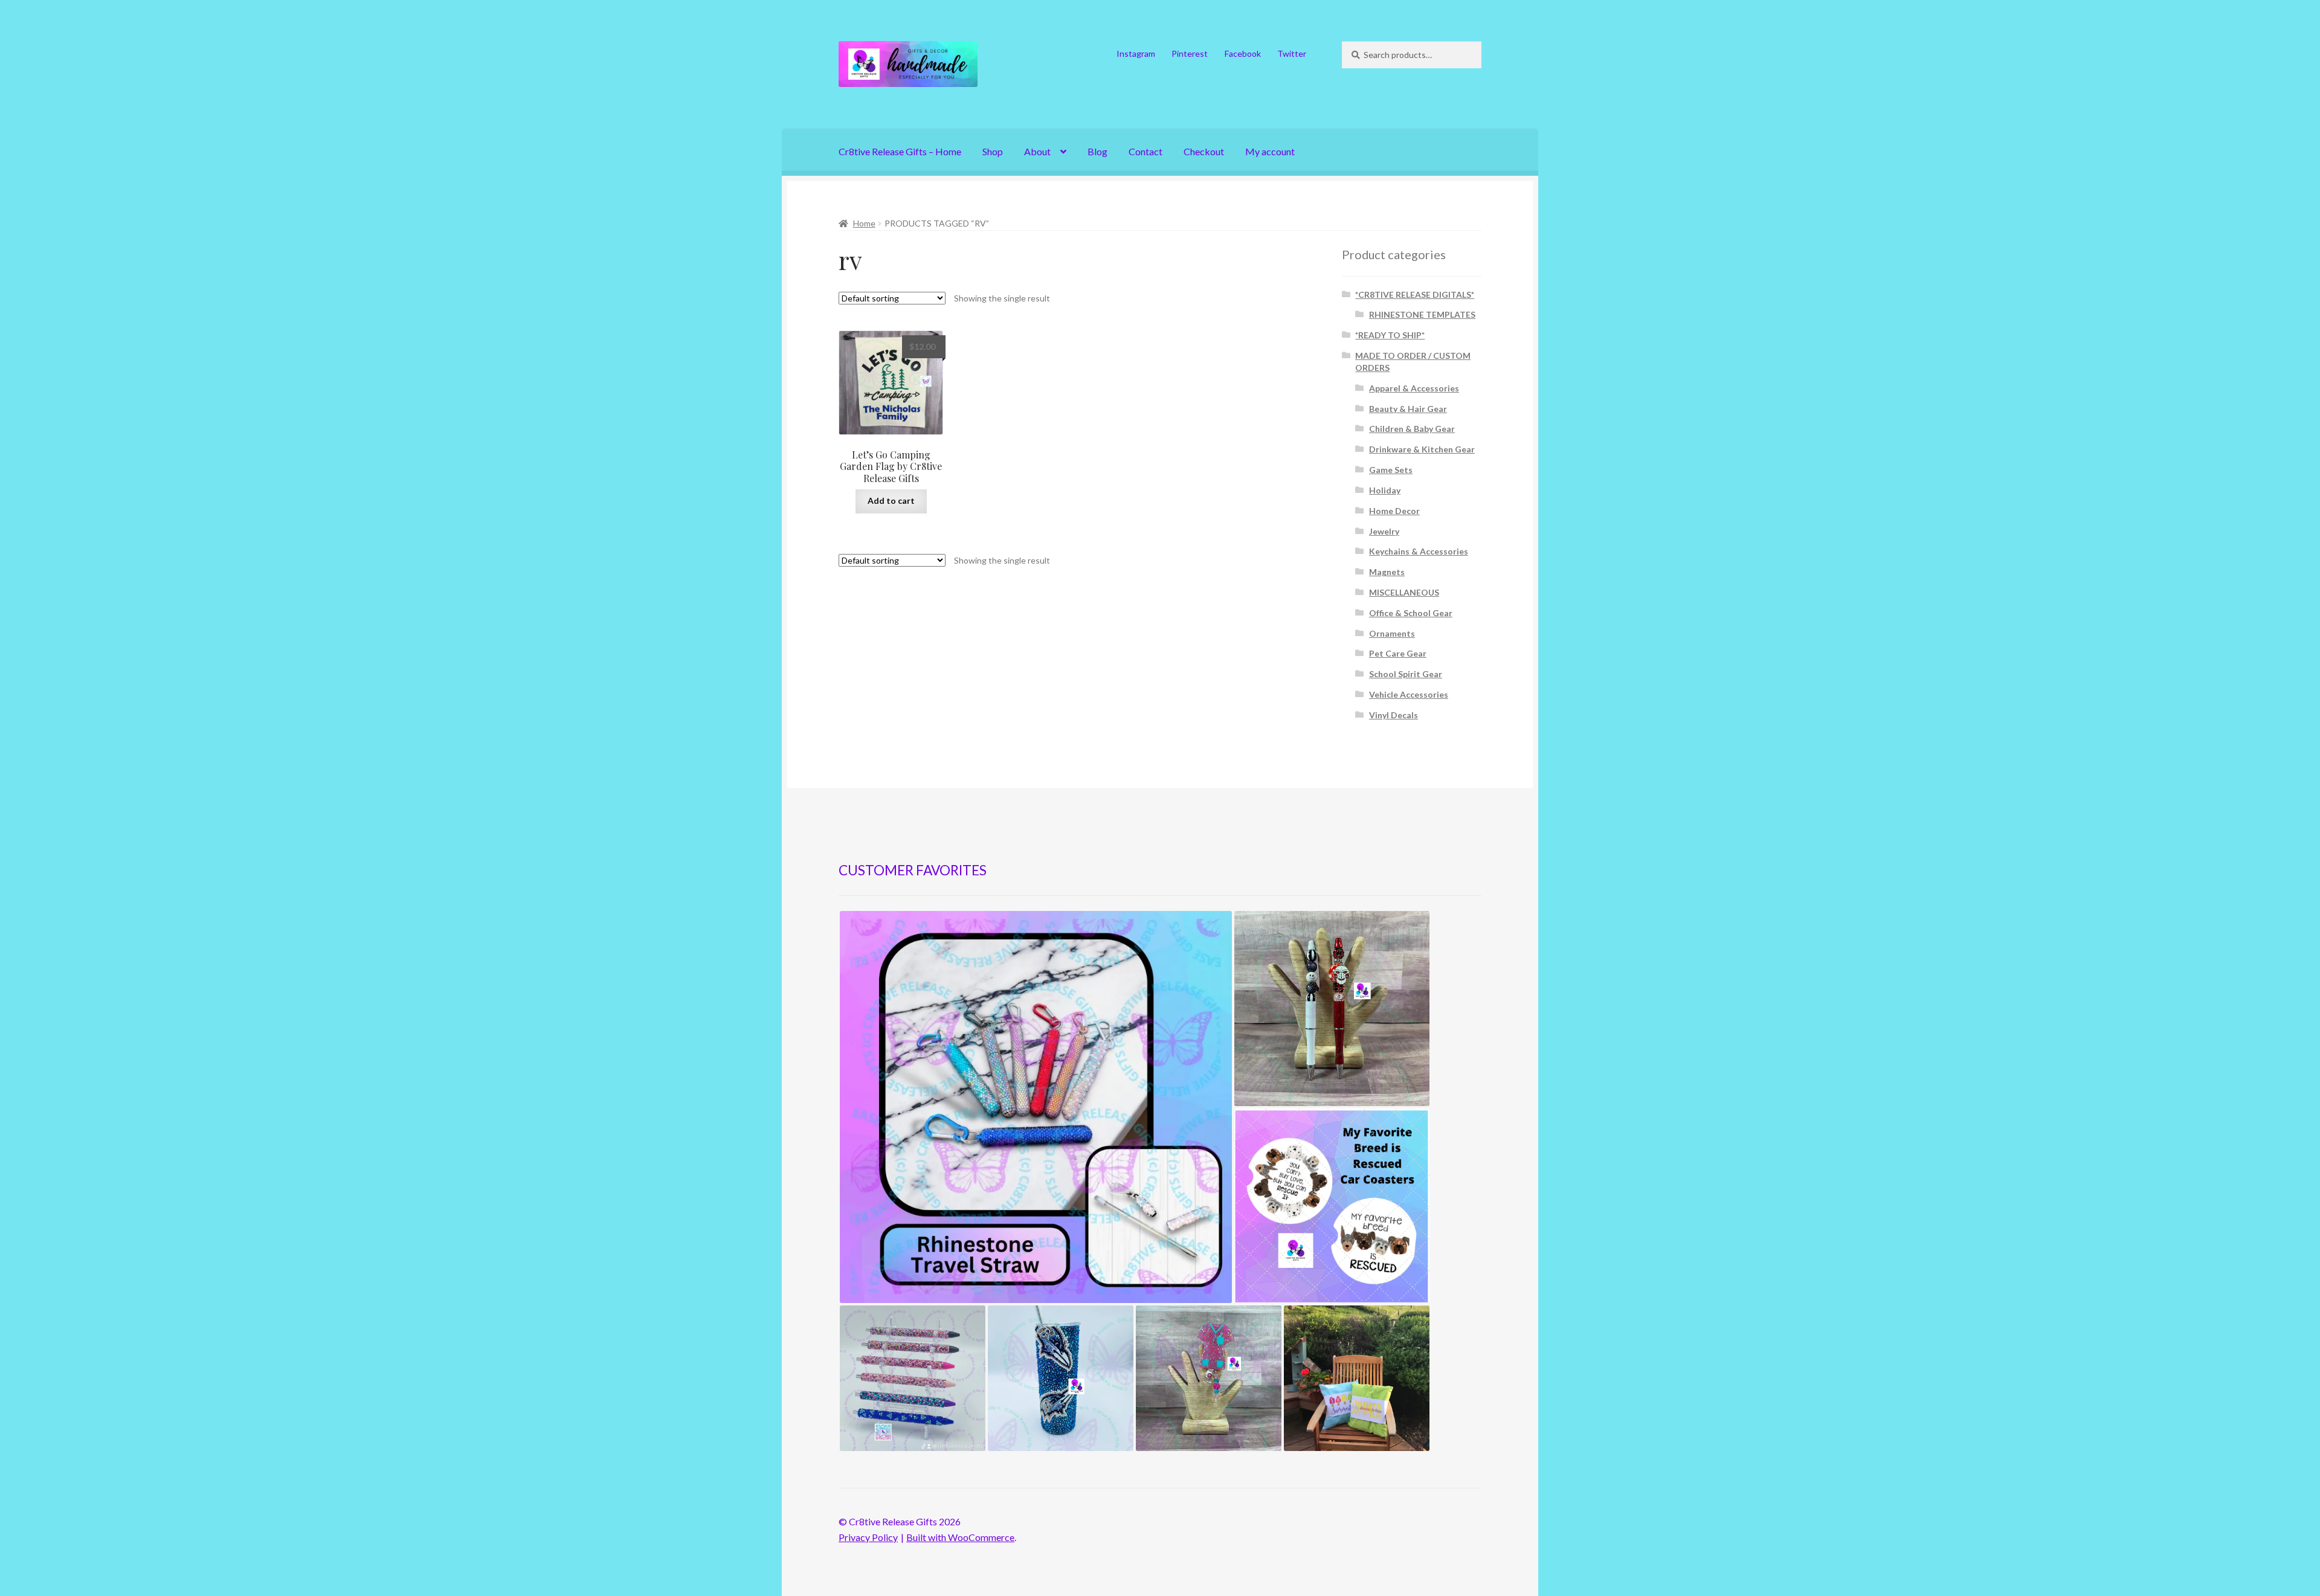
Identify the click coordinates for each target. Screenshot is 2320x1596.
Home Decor (1394, 511)
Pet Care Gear (1398, 653)
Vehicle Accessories (1409, 694)
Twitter (1292, 53)
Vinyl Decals (1394, 715)
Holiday (1385, 490)
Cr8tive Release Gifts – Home (900, 151)
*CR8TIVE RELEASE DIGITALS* (1415, 294)
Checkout (1204, 151)
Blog (1097, 151)
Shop (993, 151)
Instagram (1136, 53)
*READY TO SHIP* (1390, 335)
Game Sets (1391, 470)
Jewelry (1384, 531)
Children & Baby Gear (1412, 429)
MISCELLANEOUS (1404, 592)
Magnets (1387, 572)
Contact (1145, 151)
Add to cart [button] (891, 500)
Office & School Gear (1411, 613)
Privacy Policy (868, 1537)
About (1037, 151)
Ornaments (1392, 633)
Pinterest (1190, 53)
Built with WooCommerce (960, 1537)
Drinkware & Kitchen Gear (1422, 449)
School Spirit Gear (1406, 674)
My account (1270, 151)
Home (864, 223)
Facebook (1243, 53)
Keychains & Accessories (1419, 551)
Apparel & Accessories (1414, 388)
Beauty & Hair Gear (1408, 409)
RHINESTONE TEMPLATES (1422, 314)
